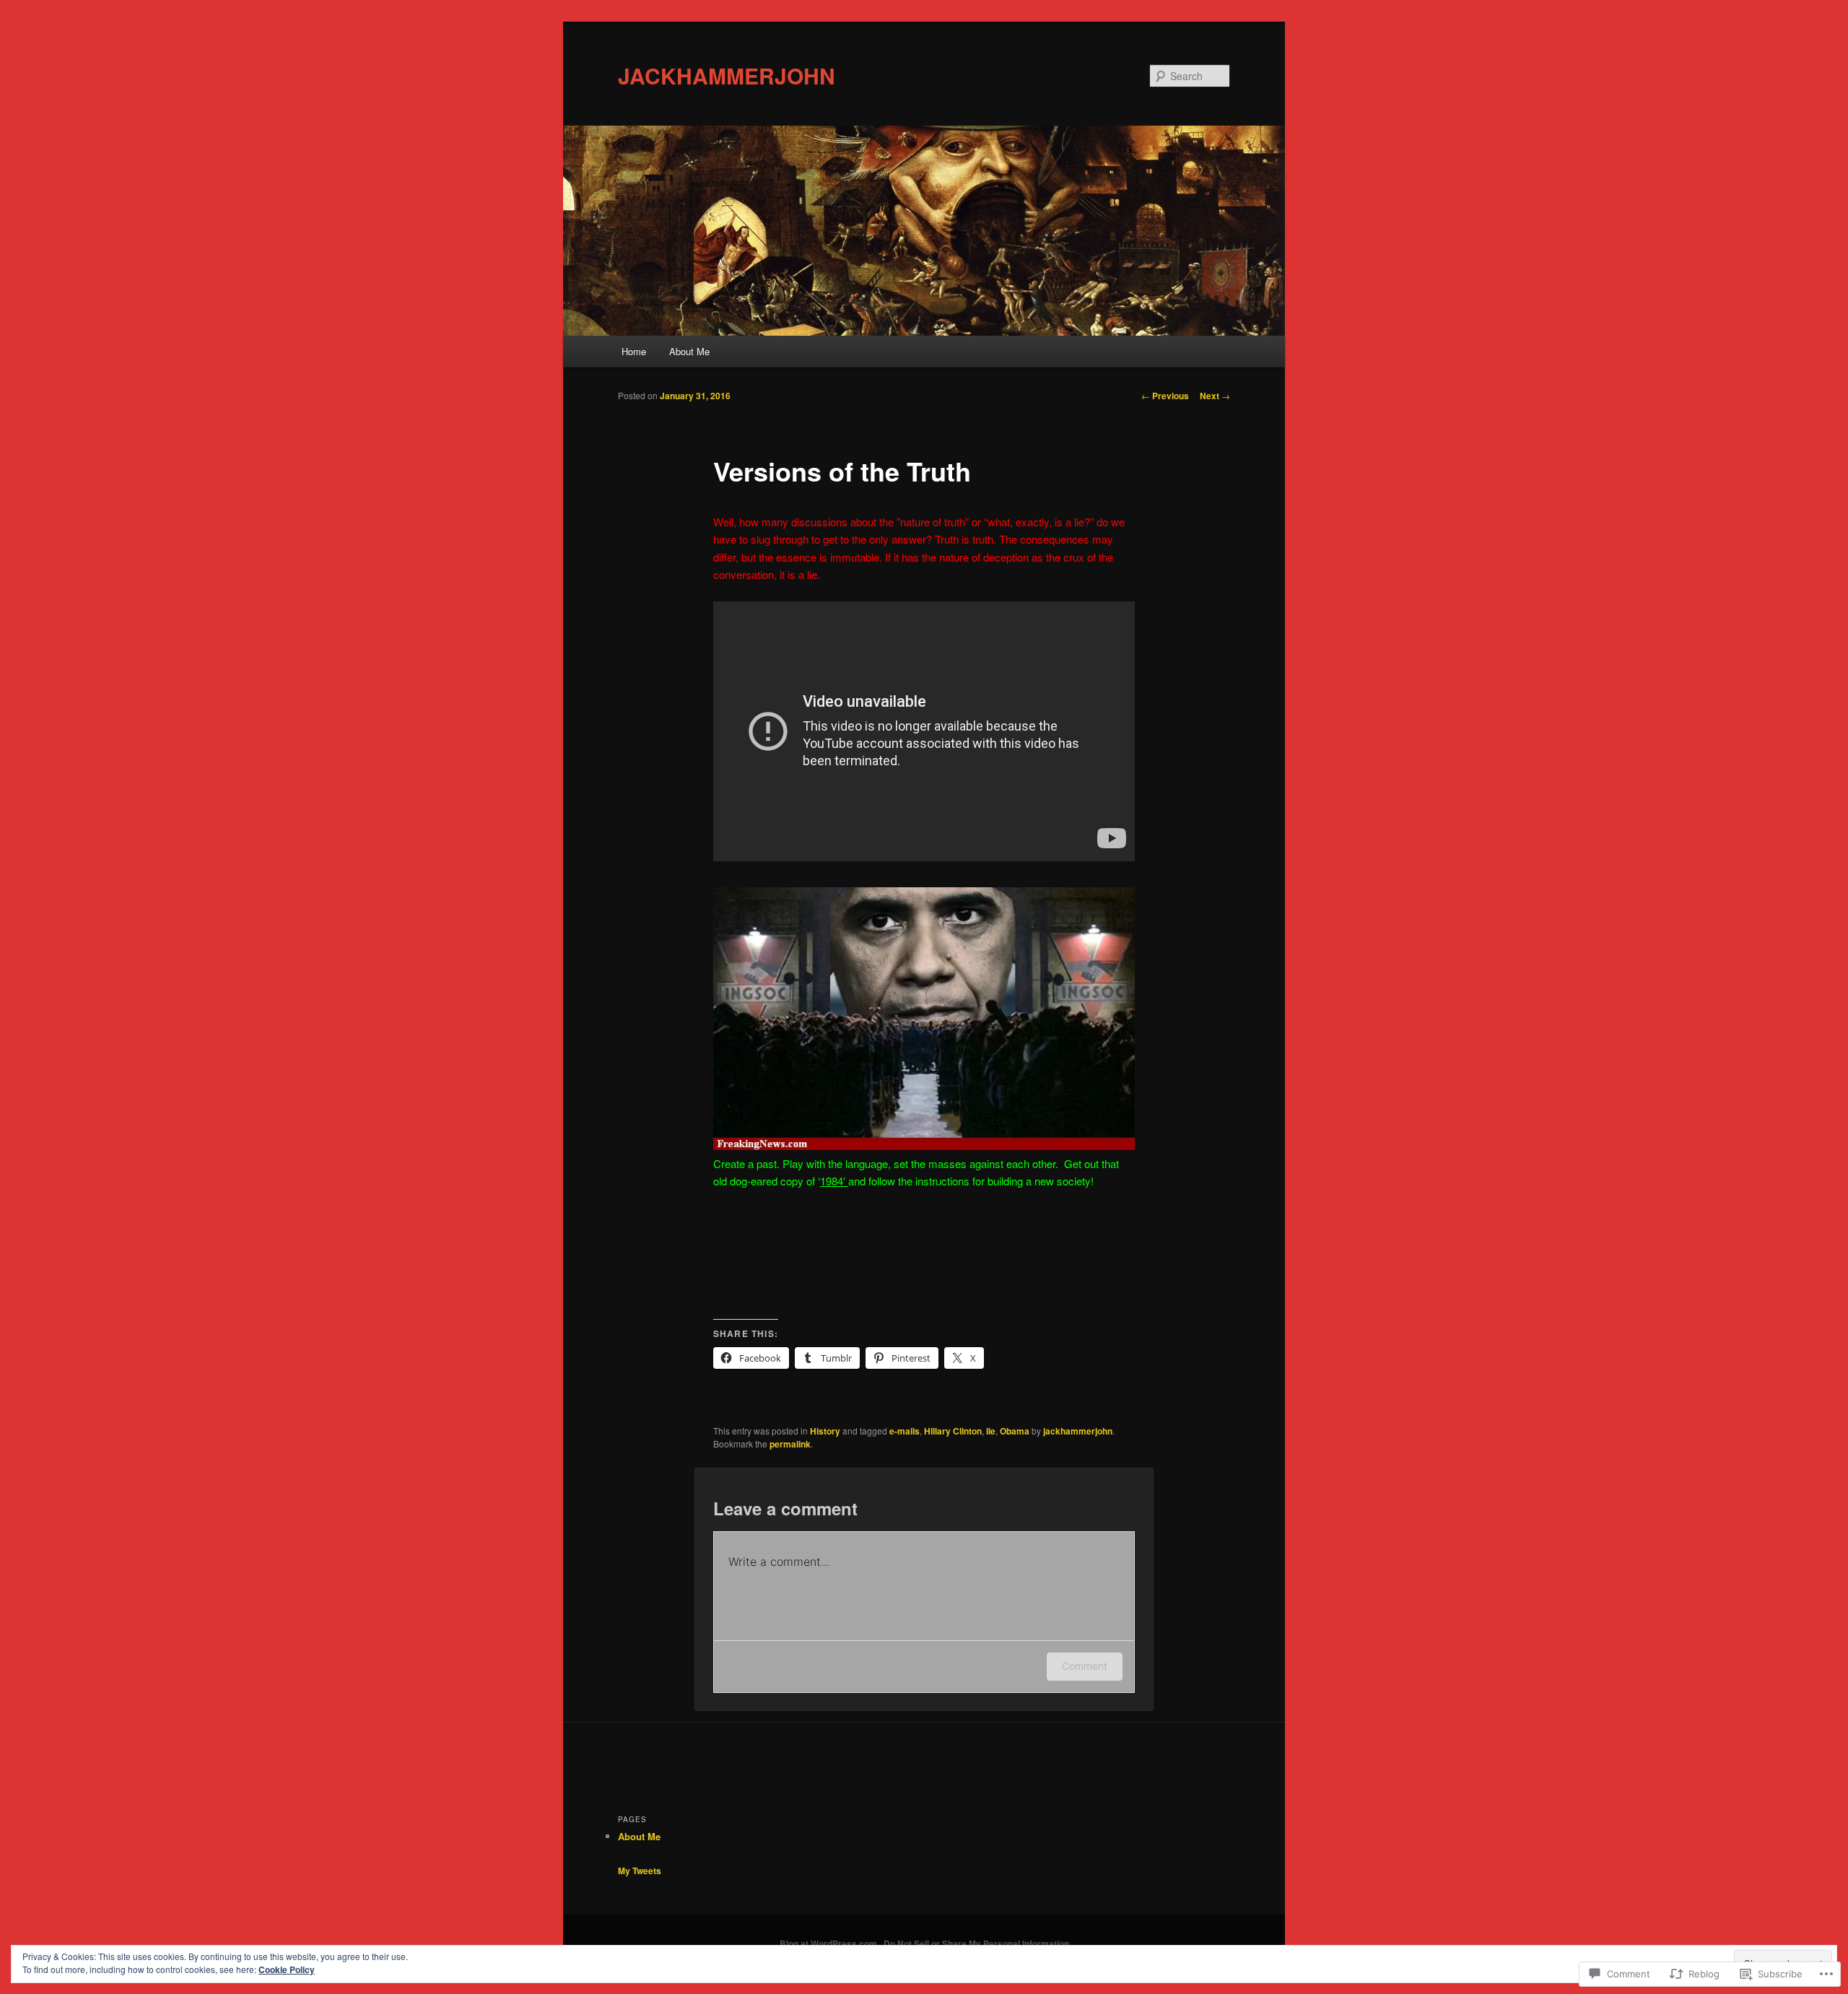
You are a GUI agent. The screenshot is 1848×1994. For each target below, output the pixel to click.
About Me (689, 351)
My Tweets (640, 1871)
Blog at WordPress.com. (829, 1943)
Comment (1085, 1666)
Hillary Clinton (953, 1431)
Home (634, 351)
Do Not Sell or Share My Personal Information (976, 1943)
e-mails (905, 1431)
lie (991, 1431)
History (825, 1431)
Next (1215, 396)
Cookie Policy (287, 1969)
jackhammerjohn (1078, 1431)
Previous (1165, 396)
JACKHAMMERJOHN (727, 75)
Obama (1015, 1431)
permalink (790, 1444)
